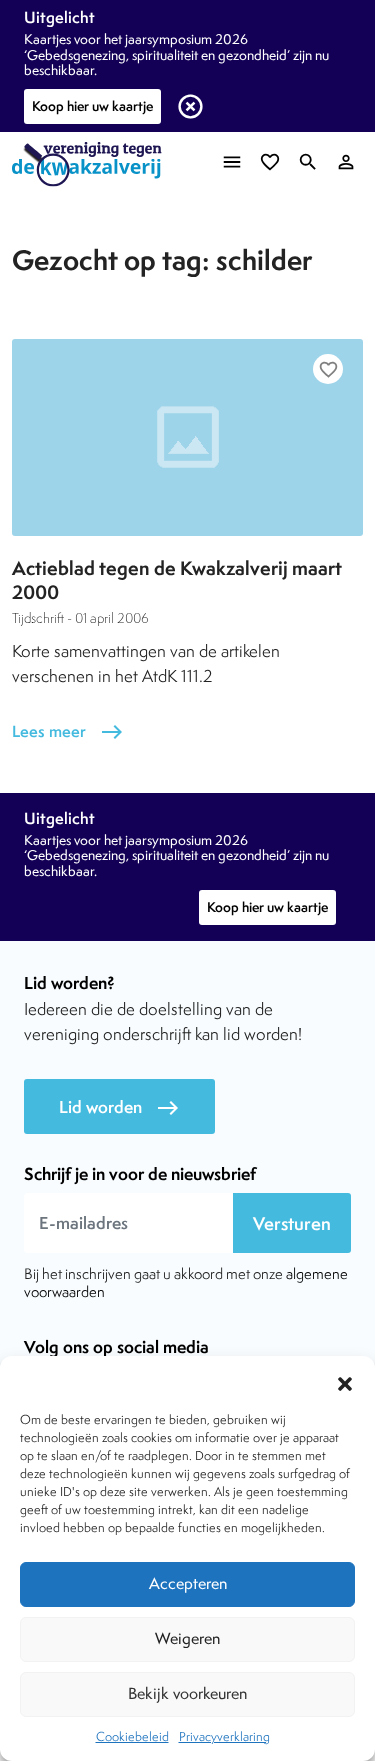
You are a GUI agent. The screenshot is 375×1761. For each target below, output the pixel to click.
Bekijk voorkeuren (187, 1693)
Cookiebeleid (132, 1736)
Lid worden (119, 1107)
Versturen (292, 1223)
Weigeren (187, 1638)
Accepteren (188, 1583)
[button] (345, 1381)
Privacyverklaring (224, 1736)
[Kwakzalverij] (92, 164)
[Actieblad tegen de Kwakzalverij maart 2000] (187, 437)
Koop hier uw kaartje (92, 106)
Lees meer (68, 731)
